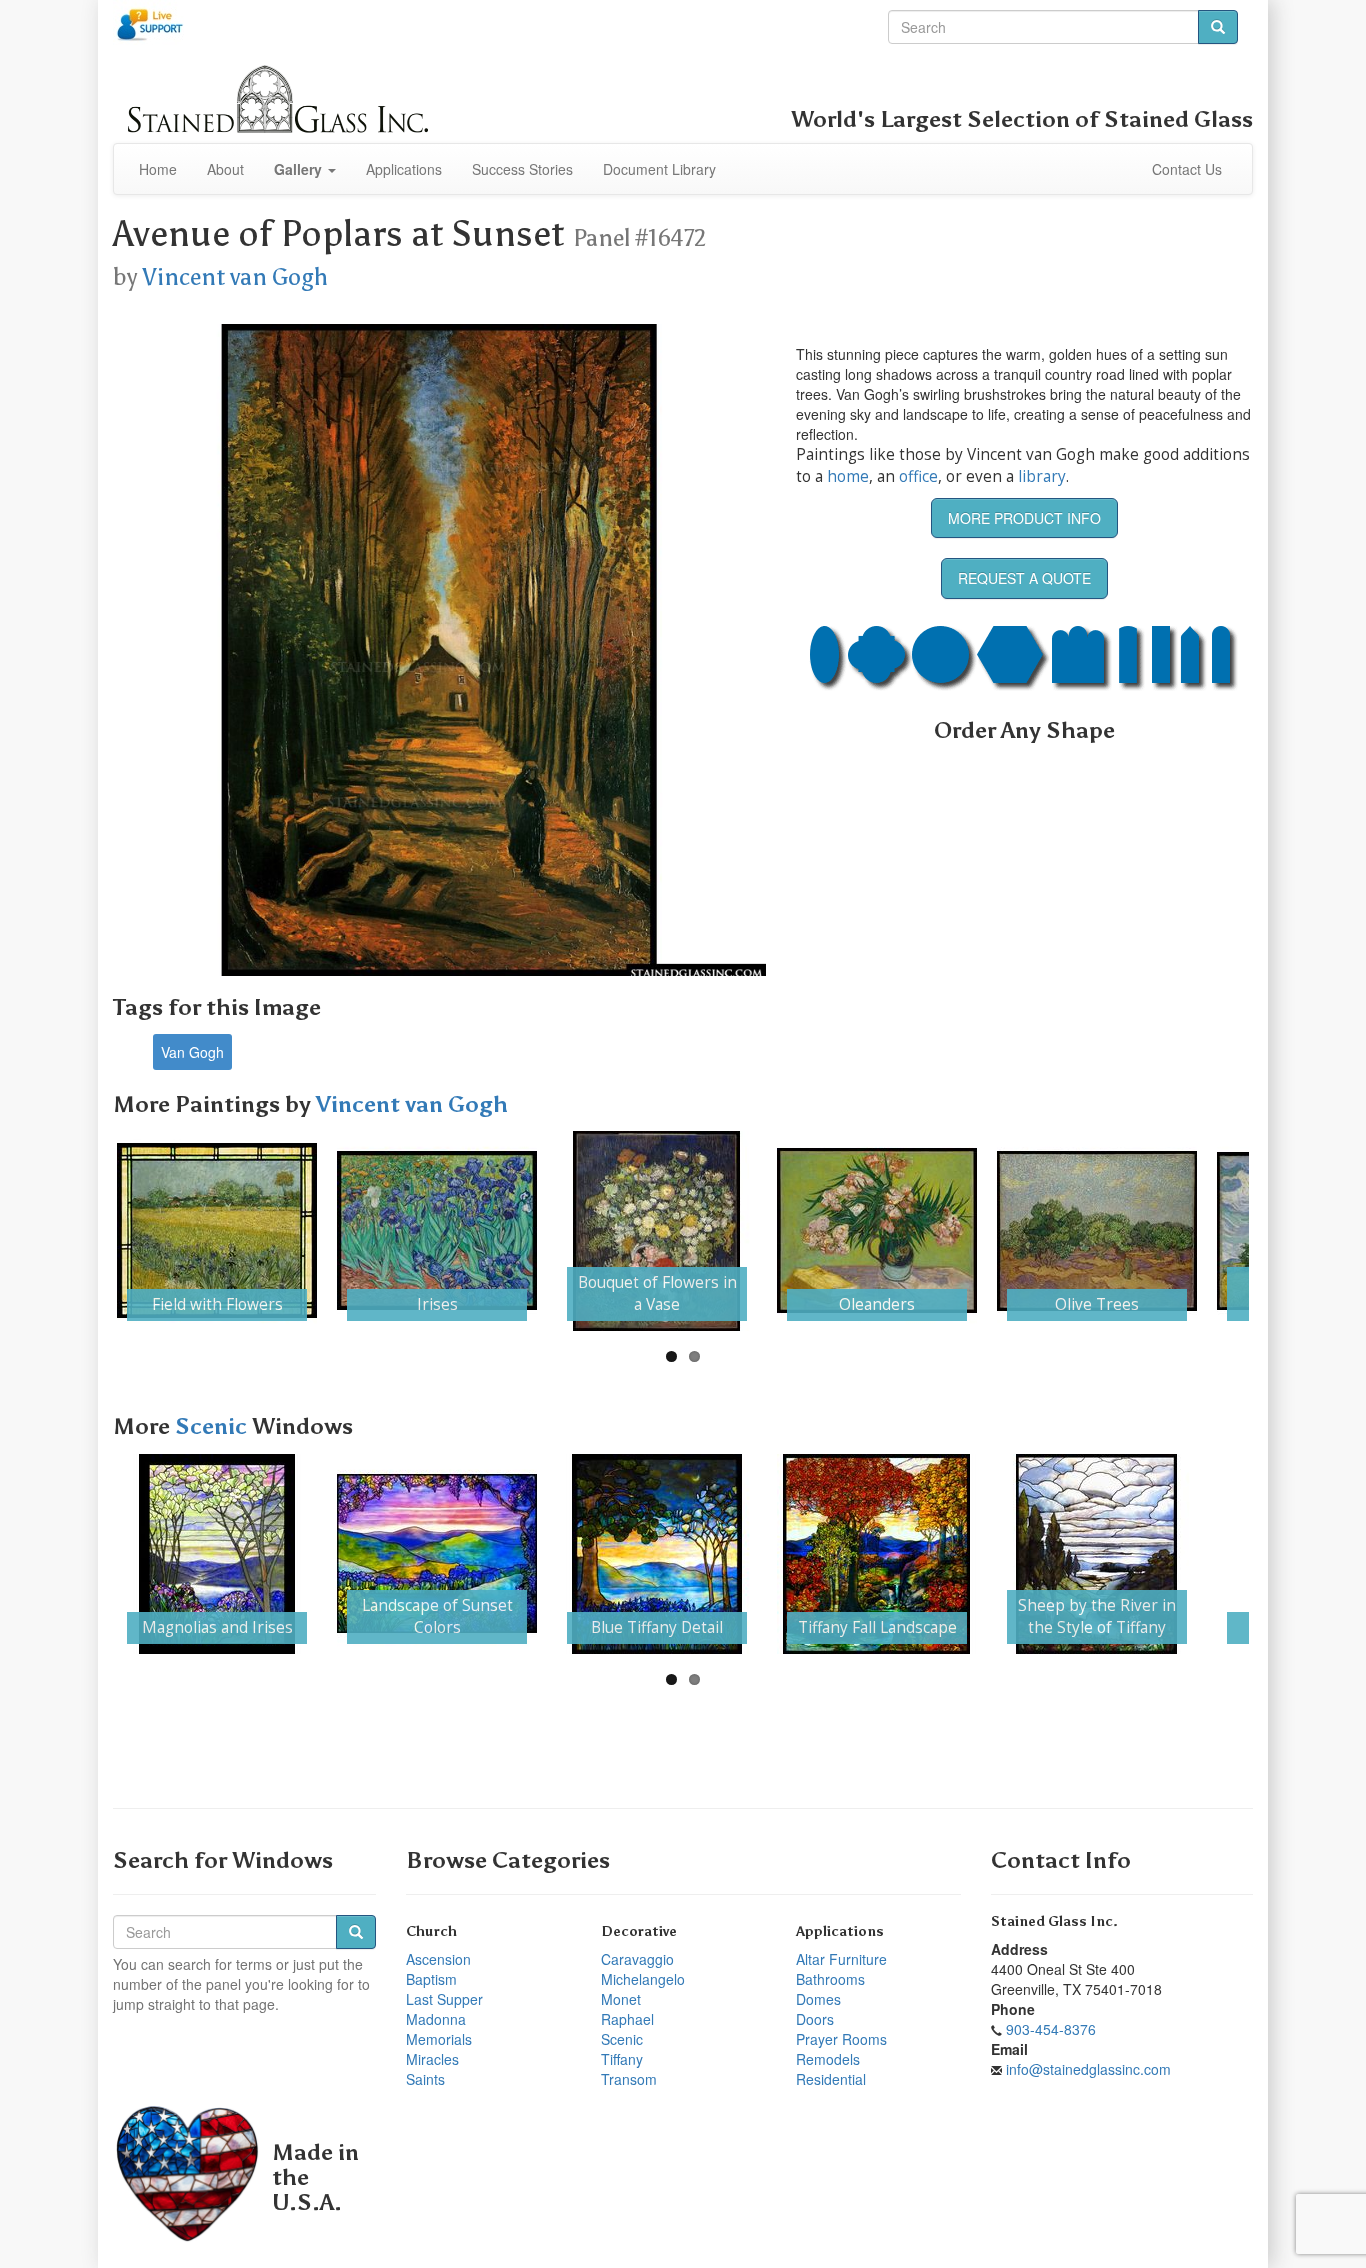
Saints (425, 2079)
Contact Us (1187, 169)
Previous (87, 1231)
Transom (629, 2079)
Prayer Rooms (841, 2039)
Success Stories (522, 169)
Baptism (431, 1979)
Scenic (213, 1426)
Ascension (438, 1959)
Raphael (627, 2019)
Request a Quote (1024, 578)
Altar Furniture (841, 1959)
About (225, 169)
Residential (831, 2079)
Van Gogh (192, 1052)
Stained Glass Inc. (1054, 1921)
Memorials (439, 2039)
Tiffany (622, 2059)
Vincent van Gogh (235, 277)
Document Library (659, 169)
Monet (621, 1999)
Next (1279, 1231)
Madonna (436, 2019)
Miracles (432, 2059)
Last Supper (444, 1999)
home (848, 476)
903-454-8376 (1051, 2029)
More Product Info (1024, 518)
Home (158, 169)
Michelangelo (643, 1979)
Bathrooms (830, 1979)
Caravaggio (637, 1959)
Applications (404, 169)
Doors (815, 2019)
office (918, 476)
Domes (818, 1999)
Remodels (828, 2059)
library (1042, 476)
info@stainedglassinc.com (1088, 2069)
